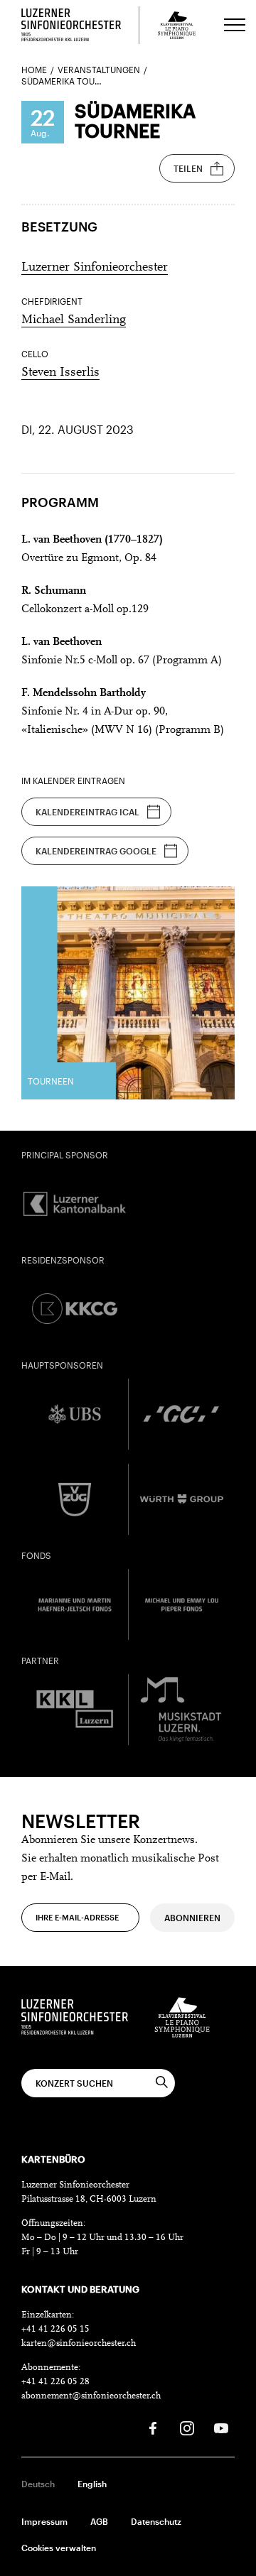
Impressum (44, 2521)
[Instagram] (187, 2428)
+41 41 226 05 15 (55, 2329)
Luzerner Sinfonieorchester (95, 268)
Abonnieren (192, 1918)
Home (34, 70)
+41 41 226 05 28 (55, 2382)
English (92, 2484)
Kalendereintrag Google (96, 851)
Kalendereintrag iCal (87, 812)
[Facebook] (153, 2428)
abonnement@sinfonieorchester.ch (91, 2396)
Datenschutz (156, 2521)
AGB (99, 2521)
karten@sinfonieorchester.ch (79, 2343)
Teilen (188, 168)
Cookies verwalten (59, 2548)
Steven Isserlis (60, 373)
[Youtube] (221, 2428)
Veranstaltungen (99, 70)
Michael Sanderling (74, 320)
